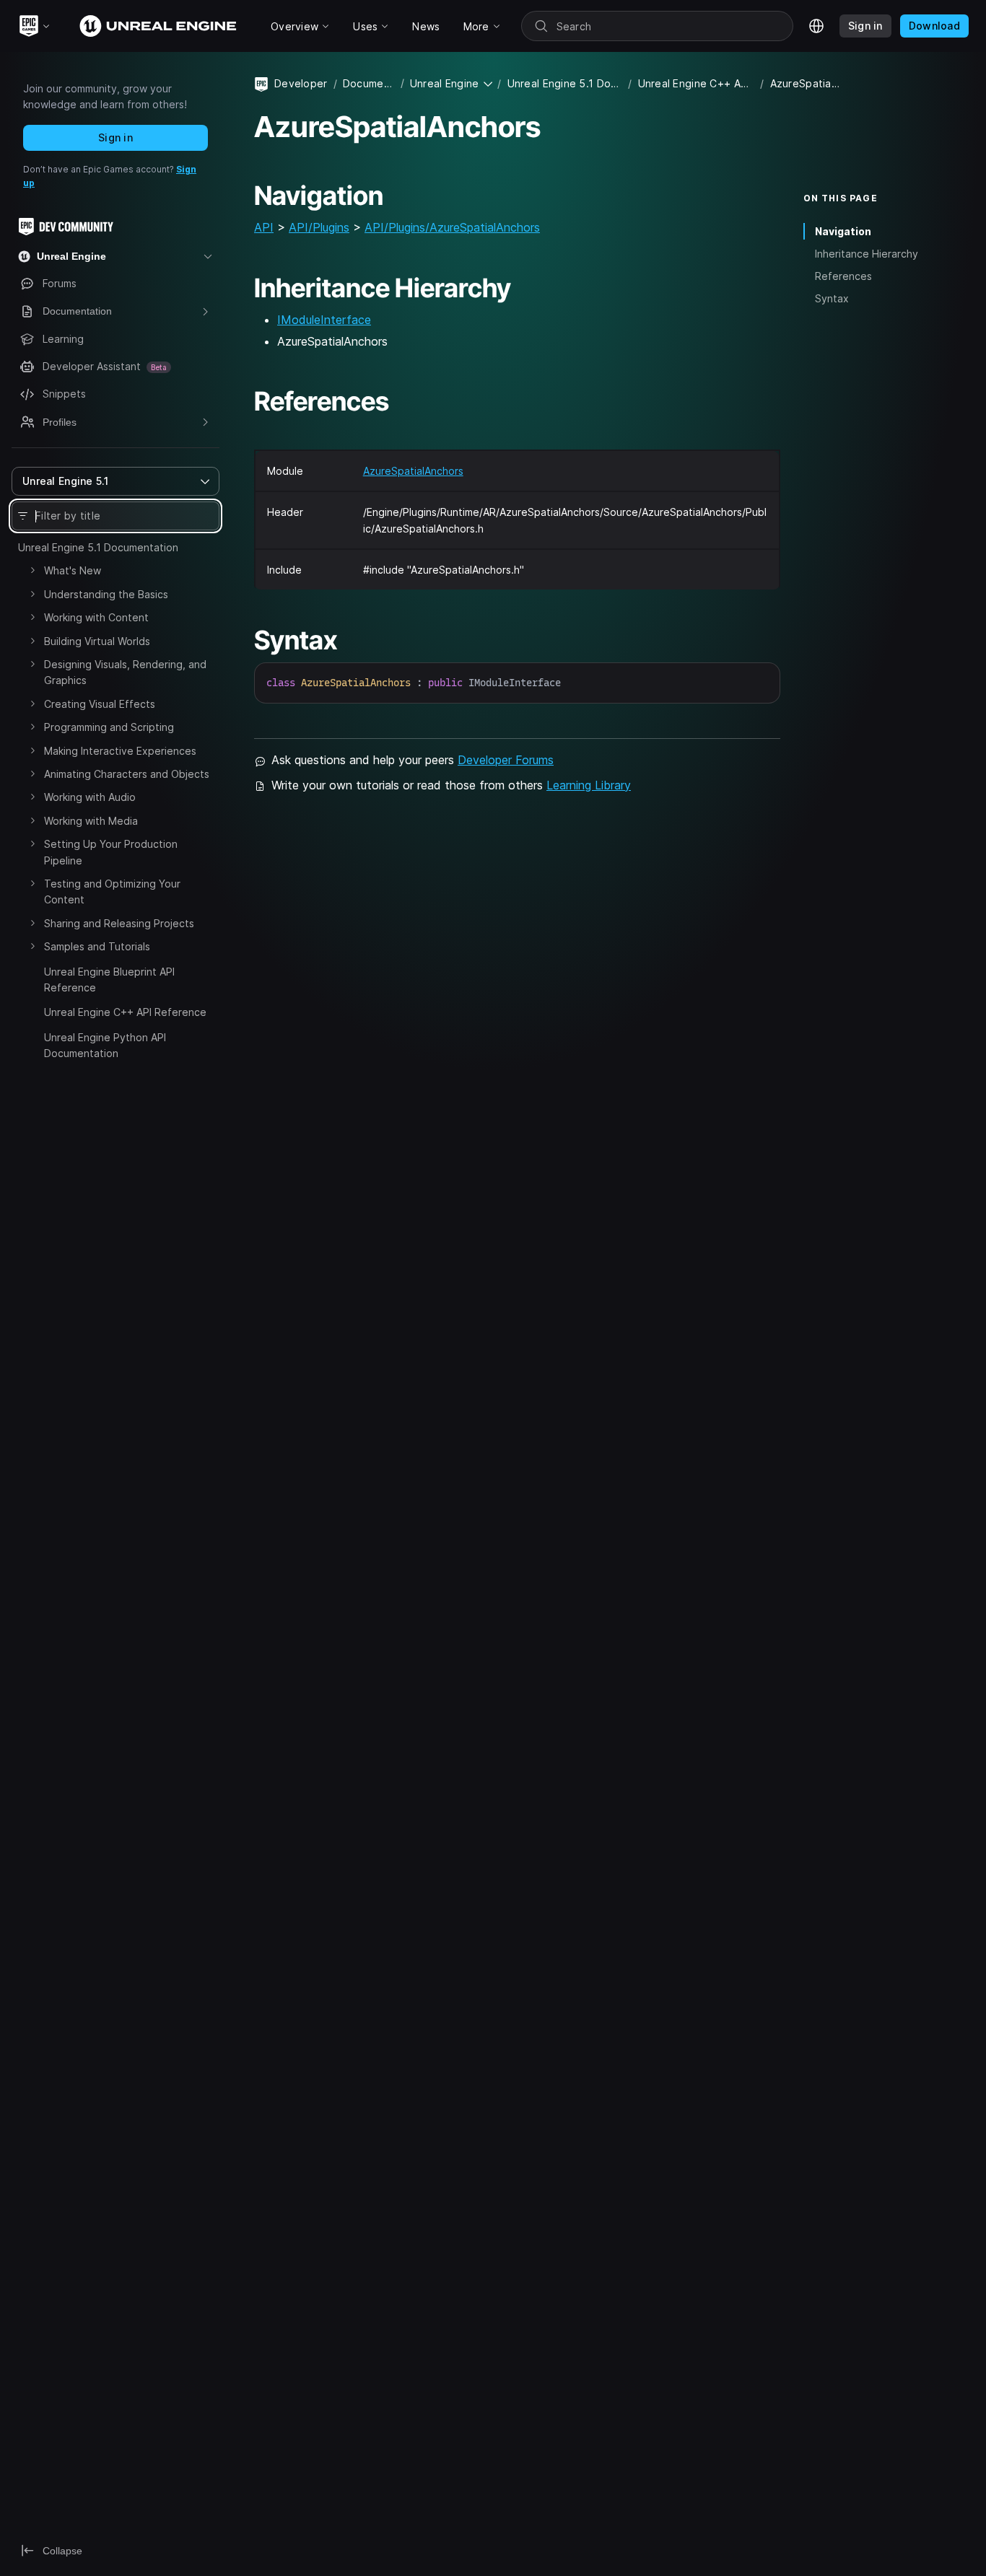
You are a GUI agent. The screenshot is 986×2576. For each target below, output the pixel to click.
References (843, 276)
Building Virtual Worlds (97, 641)
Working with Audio (90, 797)
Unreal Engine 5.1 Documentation (98, 547)
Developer (301, 83)
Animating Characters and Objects (127, 774)
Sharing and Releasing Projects (119, 923)
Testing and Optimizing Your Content (112, 891)
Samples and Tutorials (97, 946)
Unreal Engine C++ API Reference (125, 1012)
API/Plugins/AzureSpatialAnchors (452, 227)
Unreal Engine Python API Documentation (105, 1045)
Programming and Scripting (109, 727)
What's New (73, 570)
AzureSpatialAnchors (413, 471)
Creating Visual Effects (100, 704)
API (264, 227)
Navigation (843, 231)
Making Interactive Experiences (120, 751)
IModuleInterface (324, 320)
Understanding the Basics (106, 594)
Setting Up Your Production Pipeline (111, 852)
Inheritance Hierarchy (867, 254)
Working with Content (96, 617)
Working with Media (91, 821)
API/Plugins (319, 227)
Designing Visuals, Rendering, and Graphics (125, 672)
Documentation (369, 83)
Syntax (832, 298)
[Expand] (32, 570)
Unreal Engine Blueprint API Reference (109, 980)
